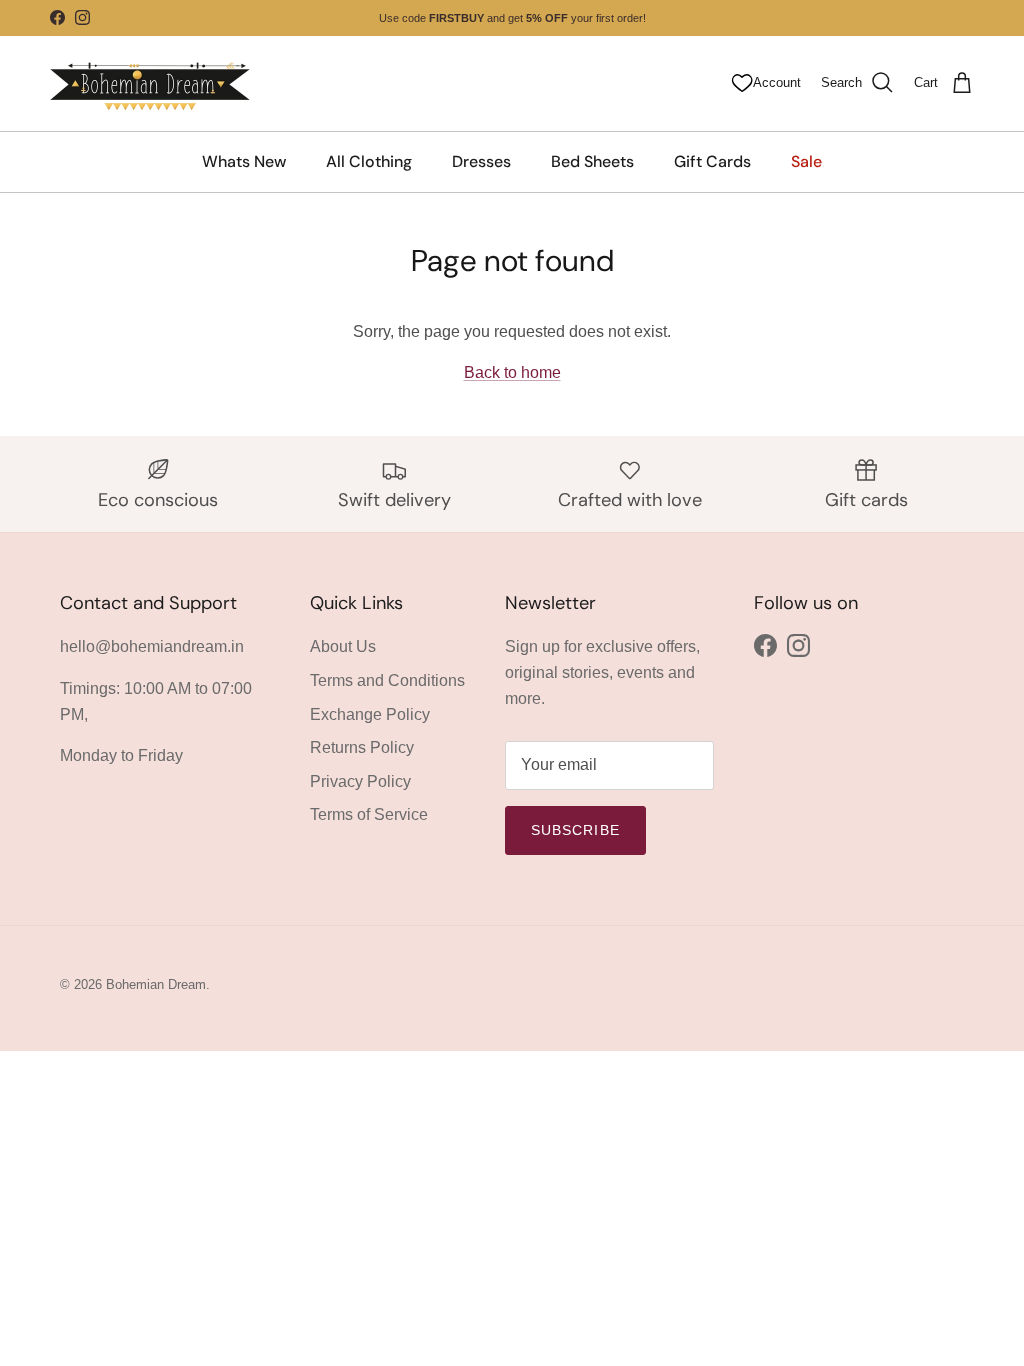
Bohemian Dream (156, 984)
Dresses (481, 161)
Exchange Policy (370, 714)
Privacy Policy (360, 781)
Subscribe (575, 830)
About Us (343, 646)
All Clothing (369, 161)
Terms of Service (369, 814)
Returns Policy (362, 747)
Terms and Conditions (387, 680)
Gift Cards (712, 161)
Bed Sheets (592, 161)
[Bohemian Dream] (150, 83)
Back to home (512, 372)
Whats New (244, 161)
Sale (806, 161)
